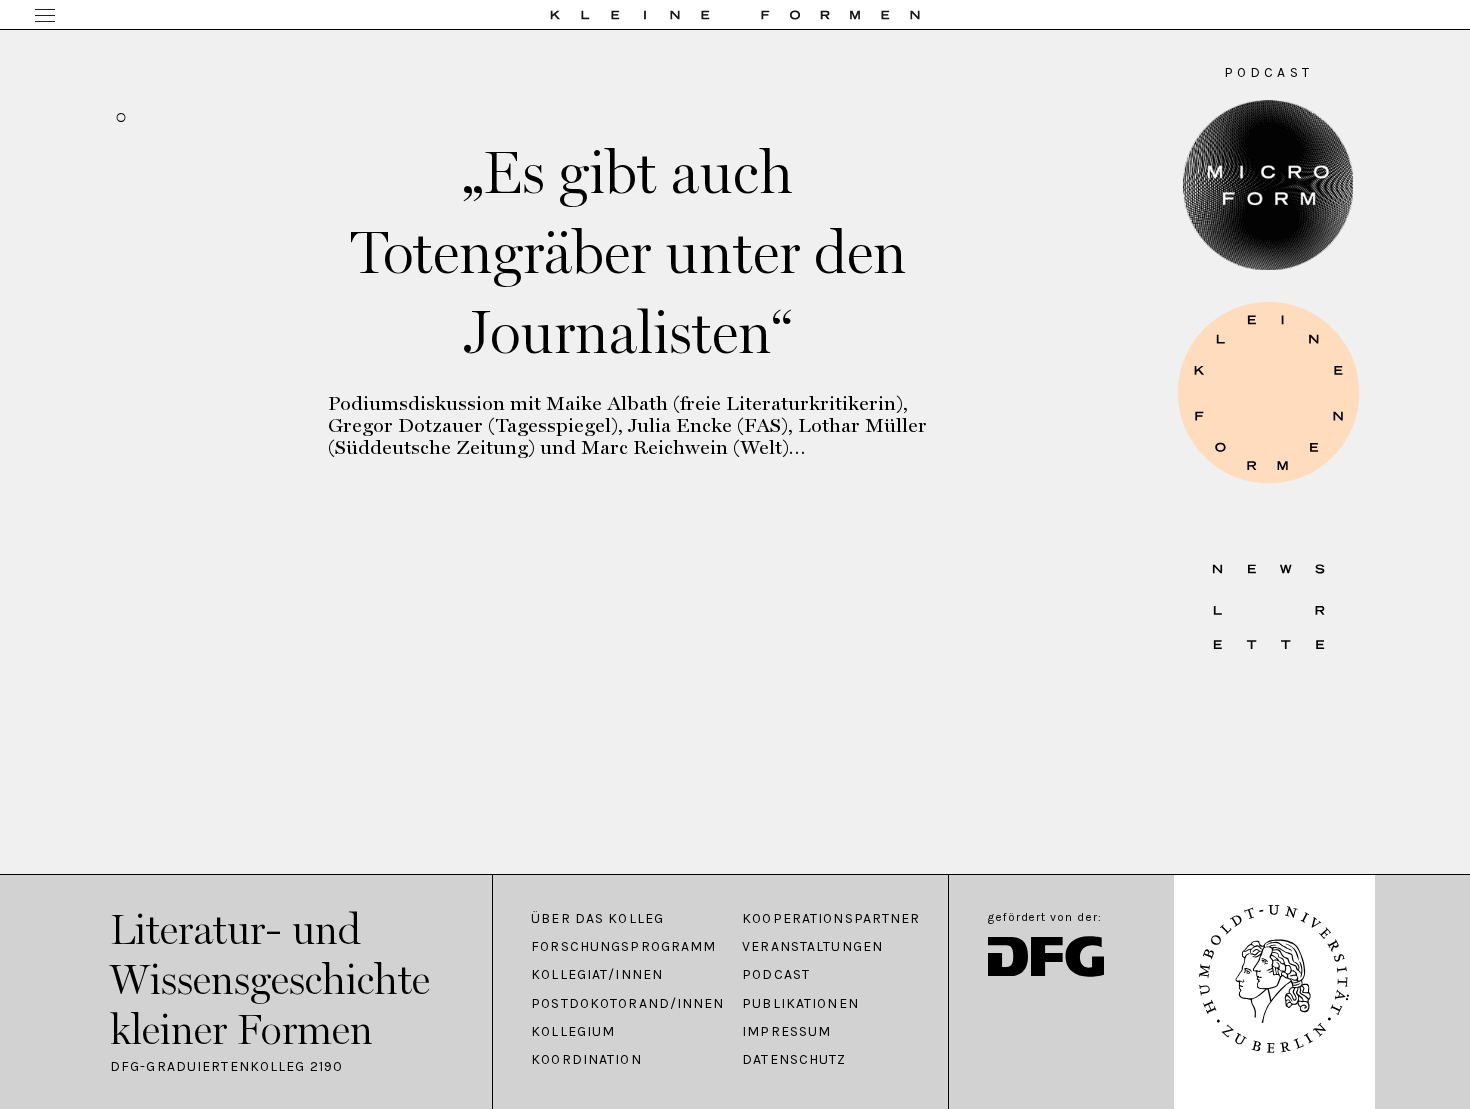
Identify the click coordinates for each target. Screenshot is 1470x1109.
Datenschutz (794, 1060)
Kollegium (573, 1032)
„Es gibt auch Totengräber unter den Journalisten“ (628, 252)
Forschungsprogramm (623, 947)
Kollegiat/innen (597, 975)
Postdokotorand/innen (626, 1004)
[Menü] (45, 17)
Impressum (786, 1032)
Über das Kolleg (597, 919)
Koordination (586, 1060)
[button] (1268, 392)
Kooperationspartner (831, 919)
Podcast (776, 975)
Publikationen (800, 1004)
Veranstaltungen (812, 947)
